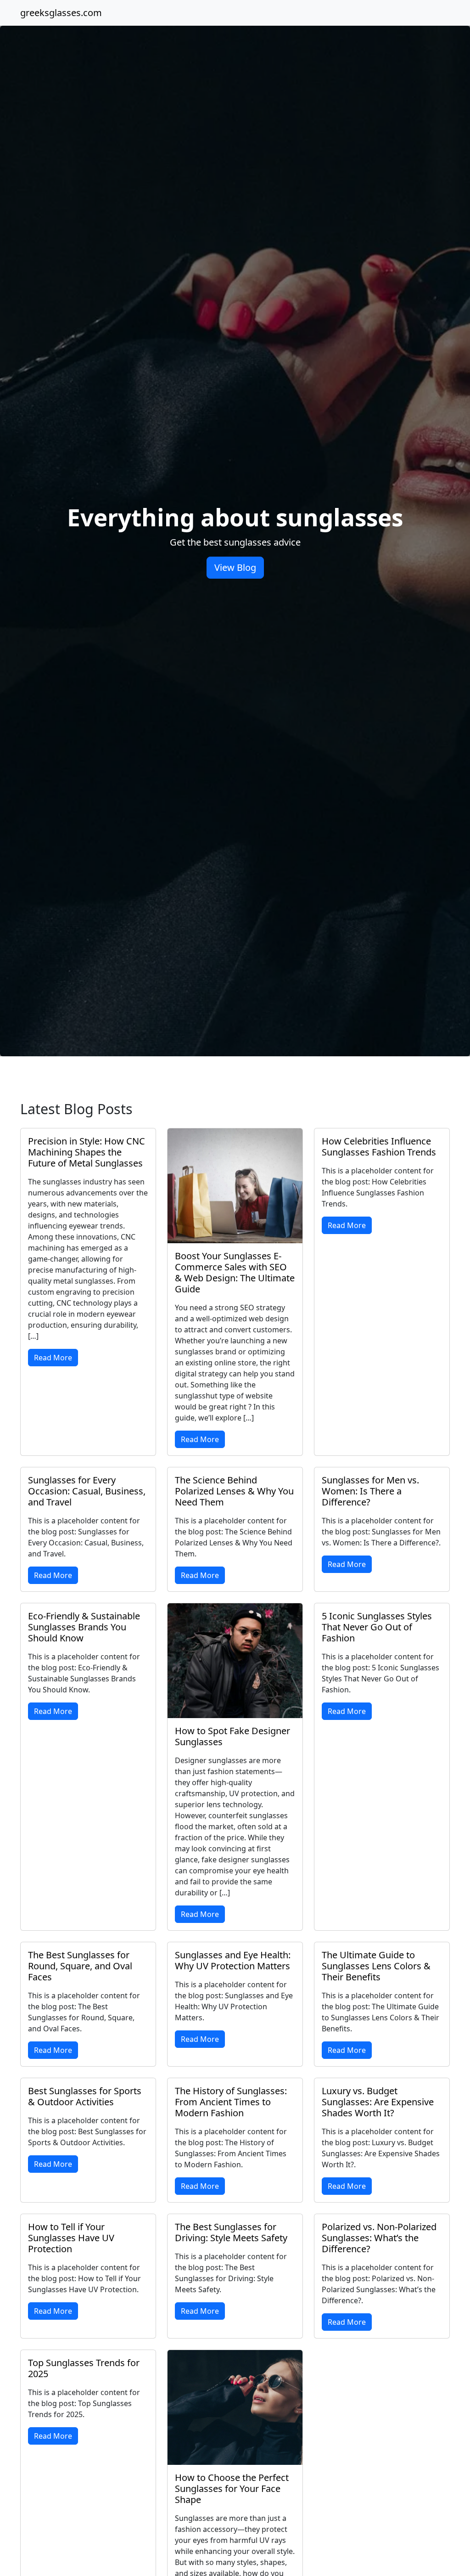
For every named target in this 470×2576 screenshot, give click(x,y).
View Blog (235, 567)
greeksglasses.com (61, 13)
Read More (53, 1358)
